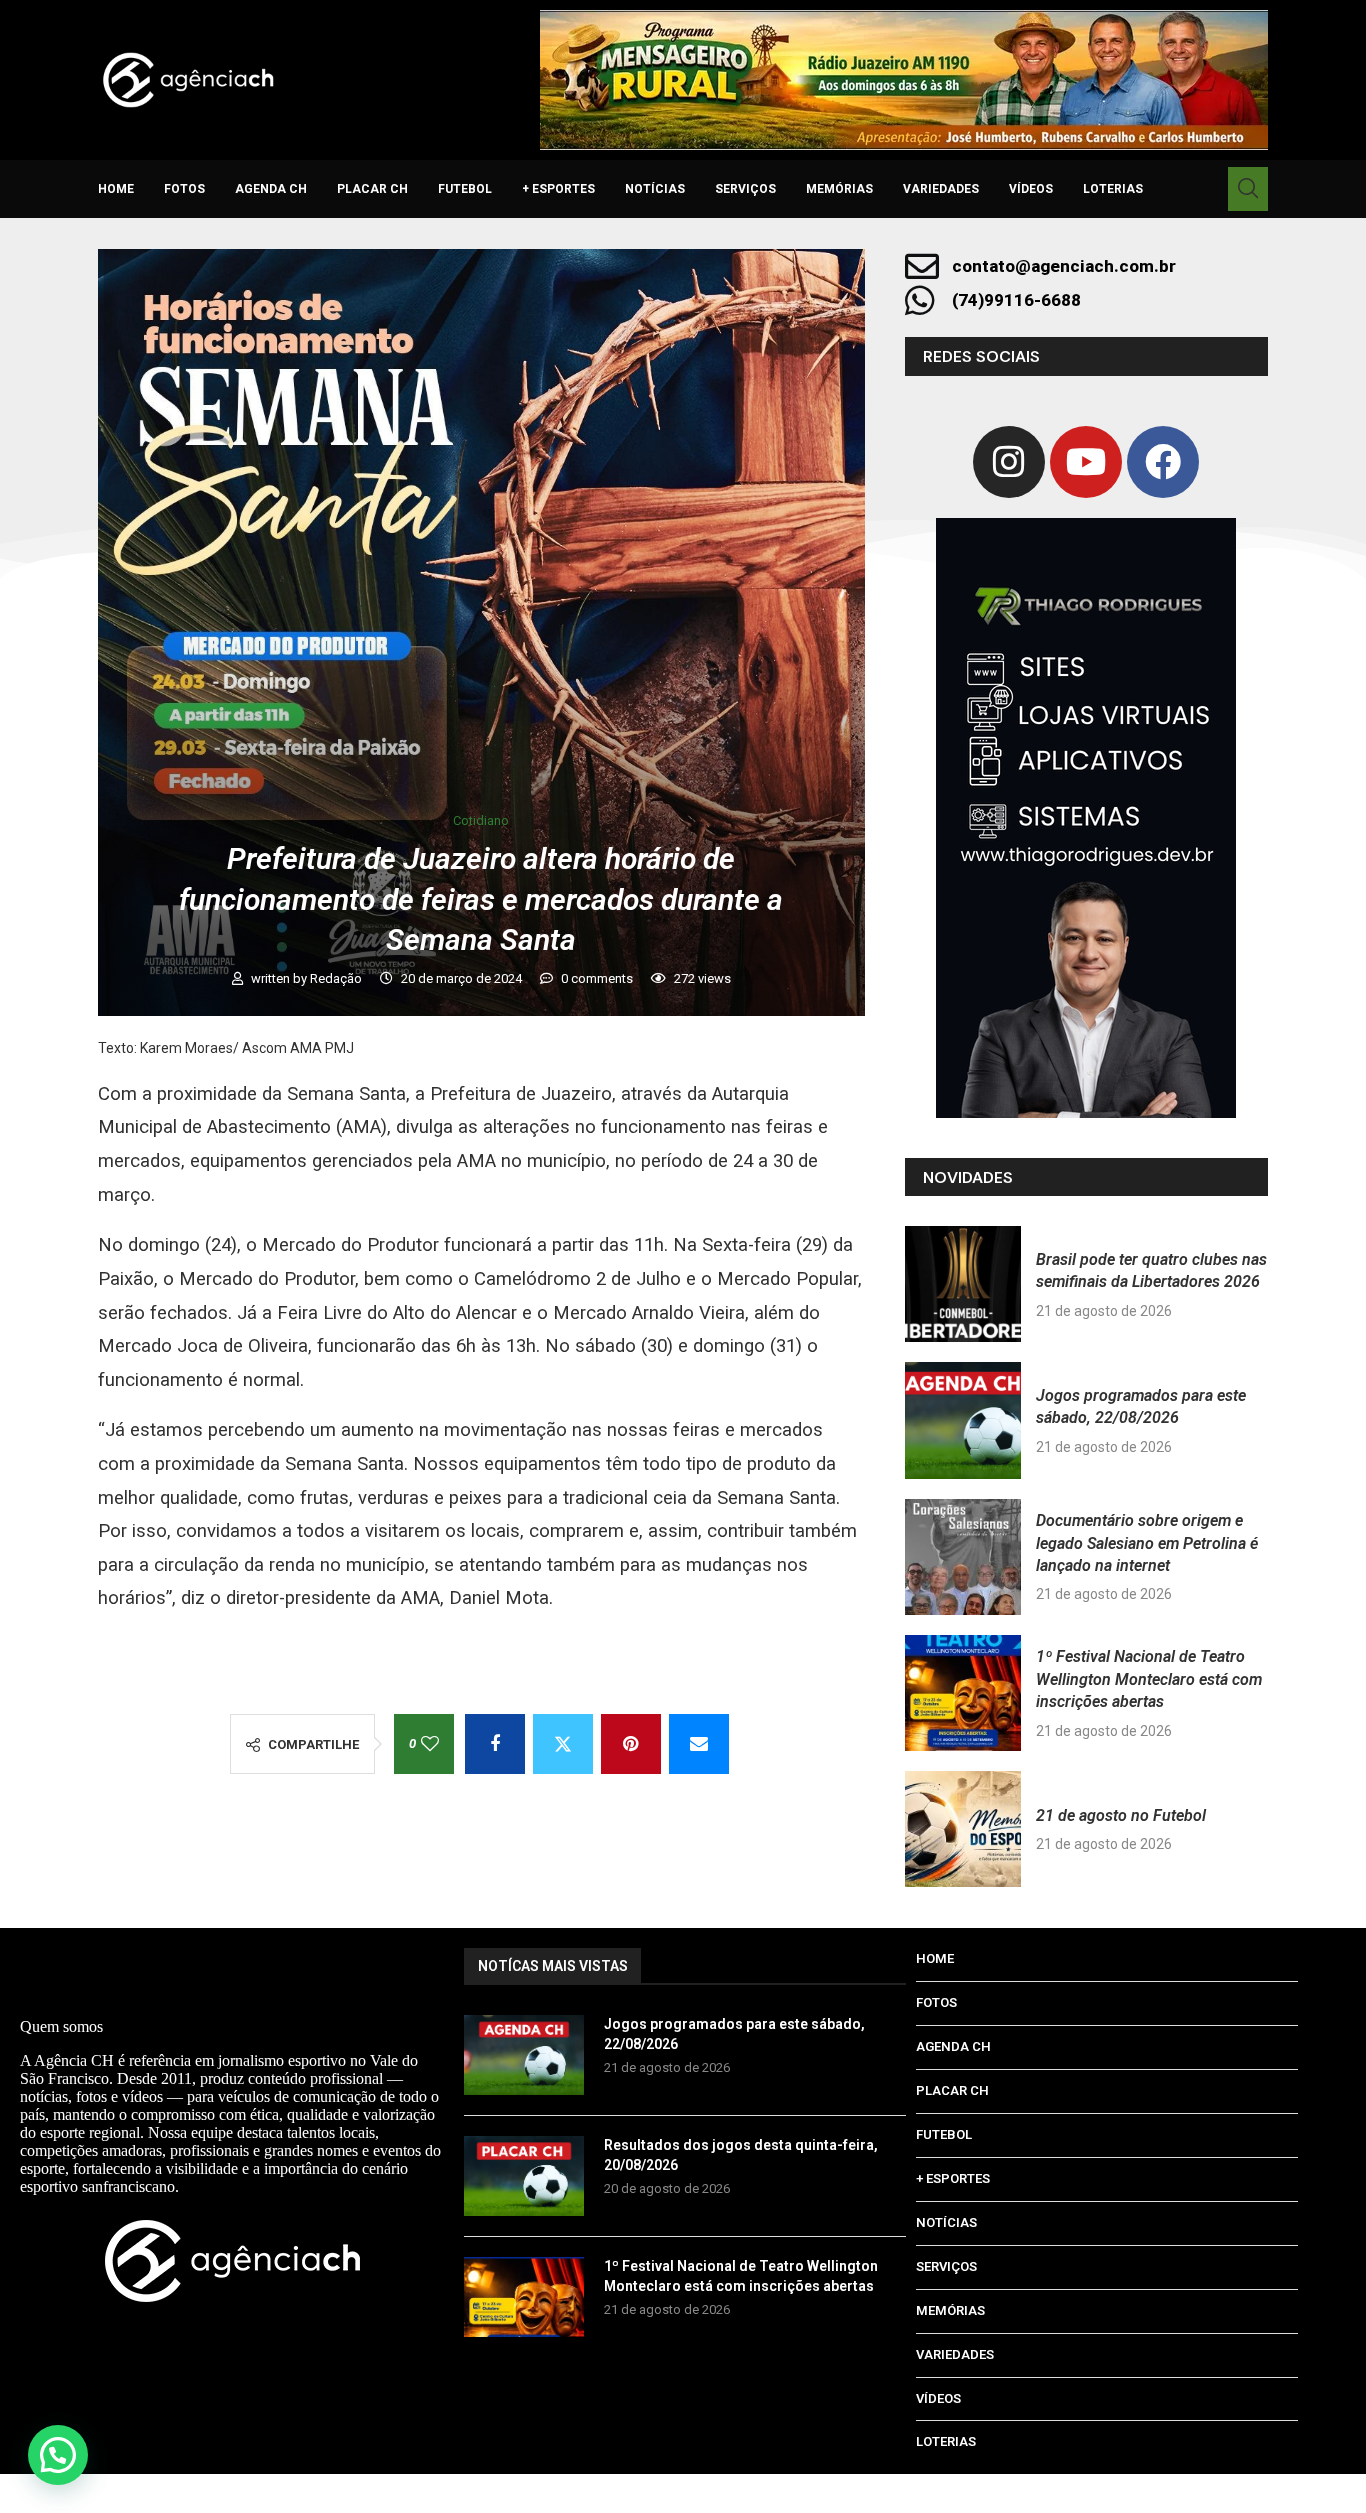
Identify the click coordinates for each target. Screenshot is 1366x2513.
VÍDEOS (1031, 189)
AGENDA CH (271, 189)
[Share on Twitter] (563, 1744)
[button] (58, 2455)
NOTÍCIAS (655, 189)
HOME (116, 189)
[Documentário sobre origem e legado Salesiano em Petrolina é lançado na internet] (963, 1557)
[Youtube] (1086, 462)
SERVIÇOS (745, 189)
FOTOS (184, 189)
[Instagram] (1009, 462)
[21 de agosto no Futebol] (963, 1829)
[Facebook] (1163, 462)
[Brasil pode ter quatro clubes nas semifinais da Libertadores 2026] (963, 1284)
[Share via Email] (699, 1744)
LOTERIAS (1113, 189)
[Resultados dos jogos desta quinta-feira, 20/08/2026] (524, 2176)
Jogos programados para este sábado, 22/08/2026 (734, 2034)
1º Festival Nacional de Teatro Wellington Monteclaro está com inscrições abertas (1149, 1679)
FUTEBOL (465, 189)
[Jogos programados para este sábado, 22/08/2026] (963, 1420)
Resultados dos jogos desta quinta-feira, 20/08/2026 (741, 2155)
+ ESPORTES (558, 189)
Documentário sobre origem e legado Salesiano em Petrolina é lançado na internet (1147, 1543)
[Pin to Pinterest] (631, 1744)
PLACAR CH (372, 189)
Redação (337, 978)
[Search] (1248, 189)
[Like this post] (430, 1744)
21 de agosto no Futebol (1121, 1815)
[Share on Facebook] (495, 1744)
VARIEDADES (941, 189)
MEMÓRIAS (839, 189)
